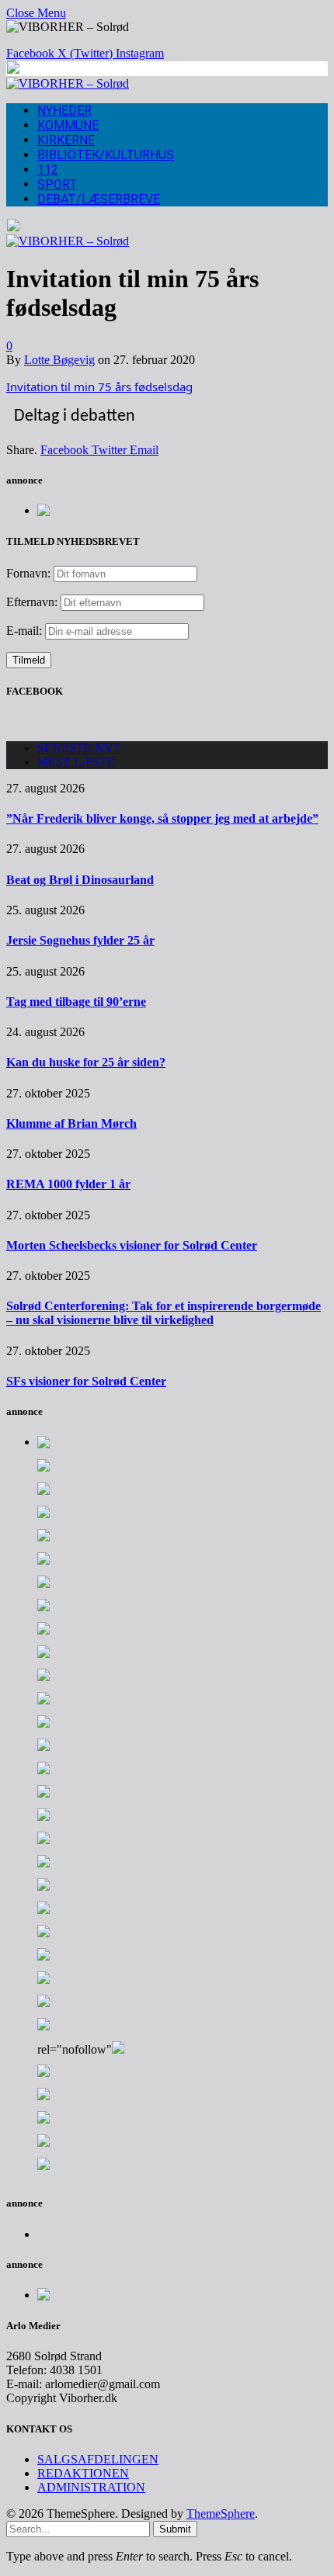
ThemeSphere (221, 2514)
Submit (175, 2529)
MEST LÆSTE (76, 762)
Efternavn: (32, 602)
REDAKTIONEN (83, 2473)
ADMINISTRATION (91, 2487)
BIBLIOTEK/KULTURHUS (106, 155)
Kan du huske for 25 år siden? (86, 1062)
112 (48, 170)
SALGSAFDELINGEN (98, 2459)
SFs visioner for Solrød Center (86, 1381)
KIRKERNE (66, 140)
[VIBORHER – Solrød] (68, 83)
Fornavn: (28, 573)
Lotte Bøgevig (59, 360)
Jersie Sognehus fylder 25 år (80, 940)
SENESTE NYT (79, 748)
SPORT (57, 184)
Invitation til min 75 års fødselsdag (99, 387)
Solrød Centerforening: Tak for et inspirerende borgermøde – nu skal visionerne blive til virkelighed (164, 1313)
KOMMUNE (68, 125)
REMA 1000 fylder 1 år (68, 1184)
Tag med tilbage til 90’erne (76, 1002)
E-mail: (26, 631)
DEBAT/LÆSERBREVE (99, 199)
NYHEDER (64, 111)
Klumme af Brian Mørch (71, 1123)
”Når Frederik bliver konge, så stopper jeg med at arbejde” (162, 818)
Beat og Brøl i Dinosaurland (80, 880)
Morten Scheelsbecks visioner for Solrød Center (132, 1245)
